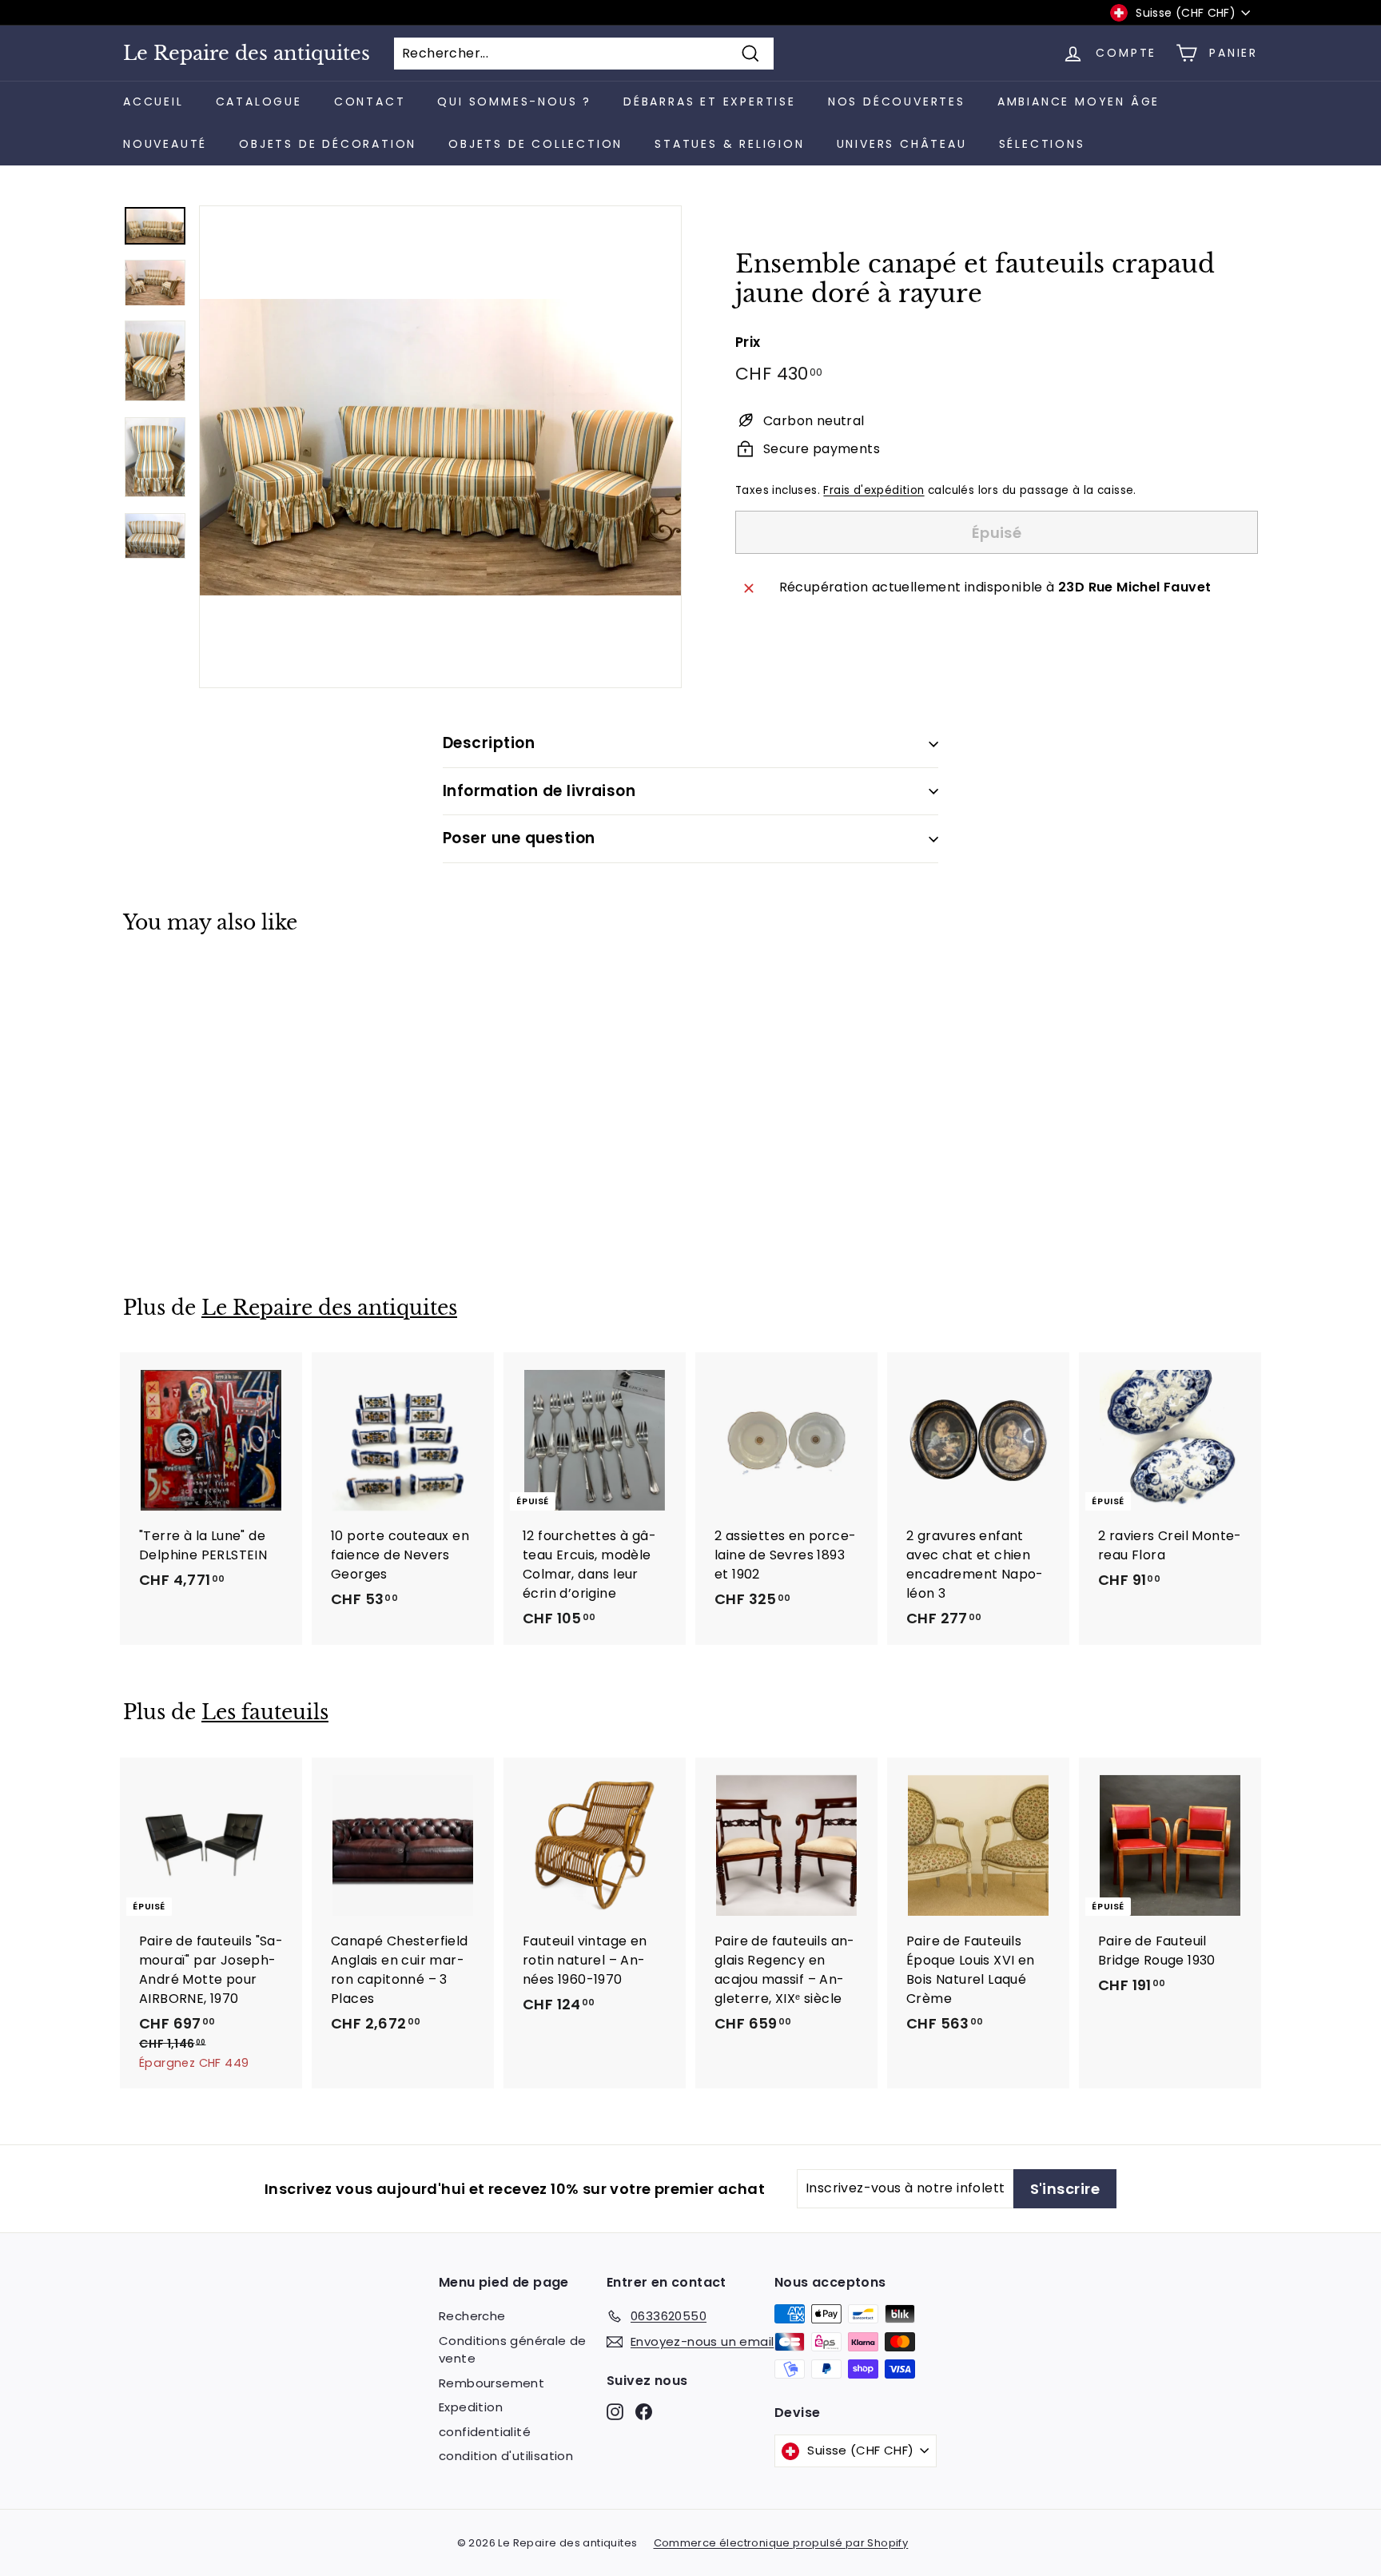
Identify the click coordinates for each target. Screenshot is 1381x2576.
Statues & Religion (729, 144)
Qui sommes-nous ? (514, 102)
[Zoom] (440, 447)
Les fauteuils (265, 1712)
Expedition (471, 2407)
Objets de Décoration (328, 144)
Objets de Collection (535, 144)
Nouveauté (165, 144)
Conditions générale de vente (513, 2350)
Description (489, 743)
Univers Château (902, 144)
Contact (370, 102)
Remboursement (492, 2383)
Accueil (153, 102)
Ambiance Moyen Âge (1079, 102)
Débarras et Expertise (710, 102)
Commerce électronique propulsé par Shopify (781, 2543)
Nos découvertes (897, 102)
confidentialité (485, 2432)
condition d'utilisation (506, 2456)
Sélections (1042, 144)
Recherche (472, 2316)
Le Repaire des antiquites (247, 54)
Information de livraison (539, 791)
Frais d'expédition (874, 490)
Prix (748, 342)
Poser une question (519, 838)
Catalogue (259, 102)
